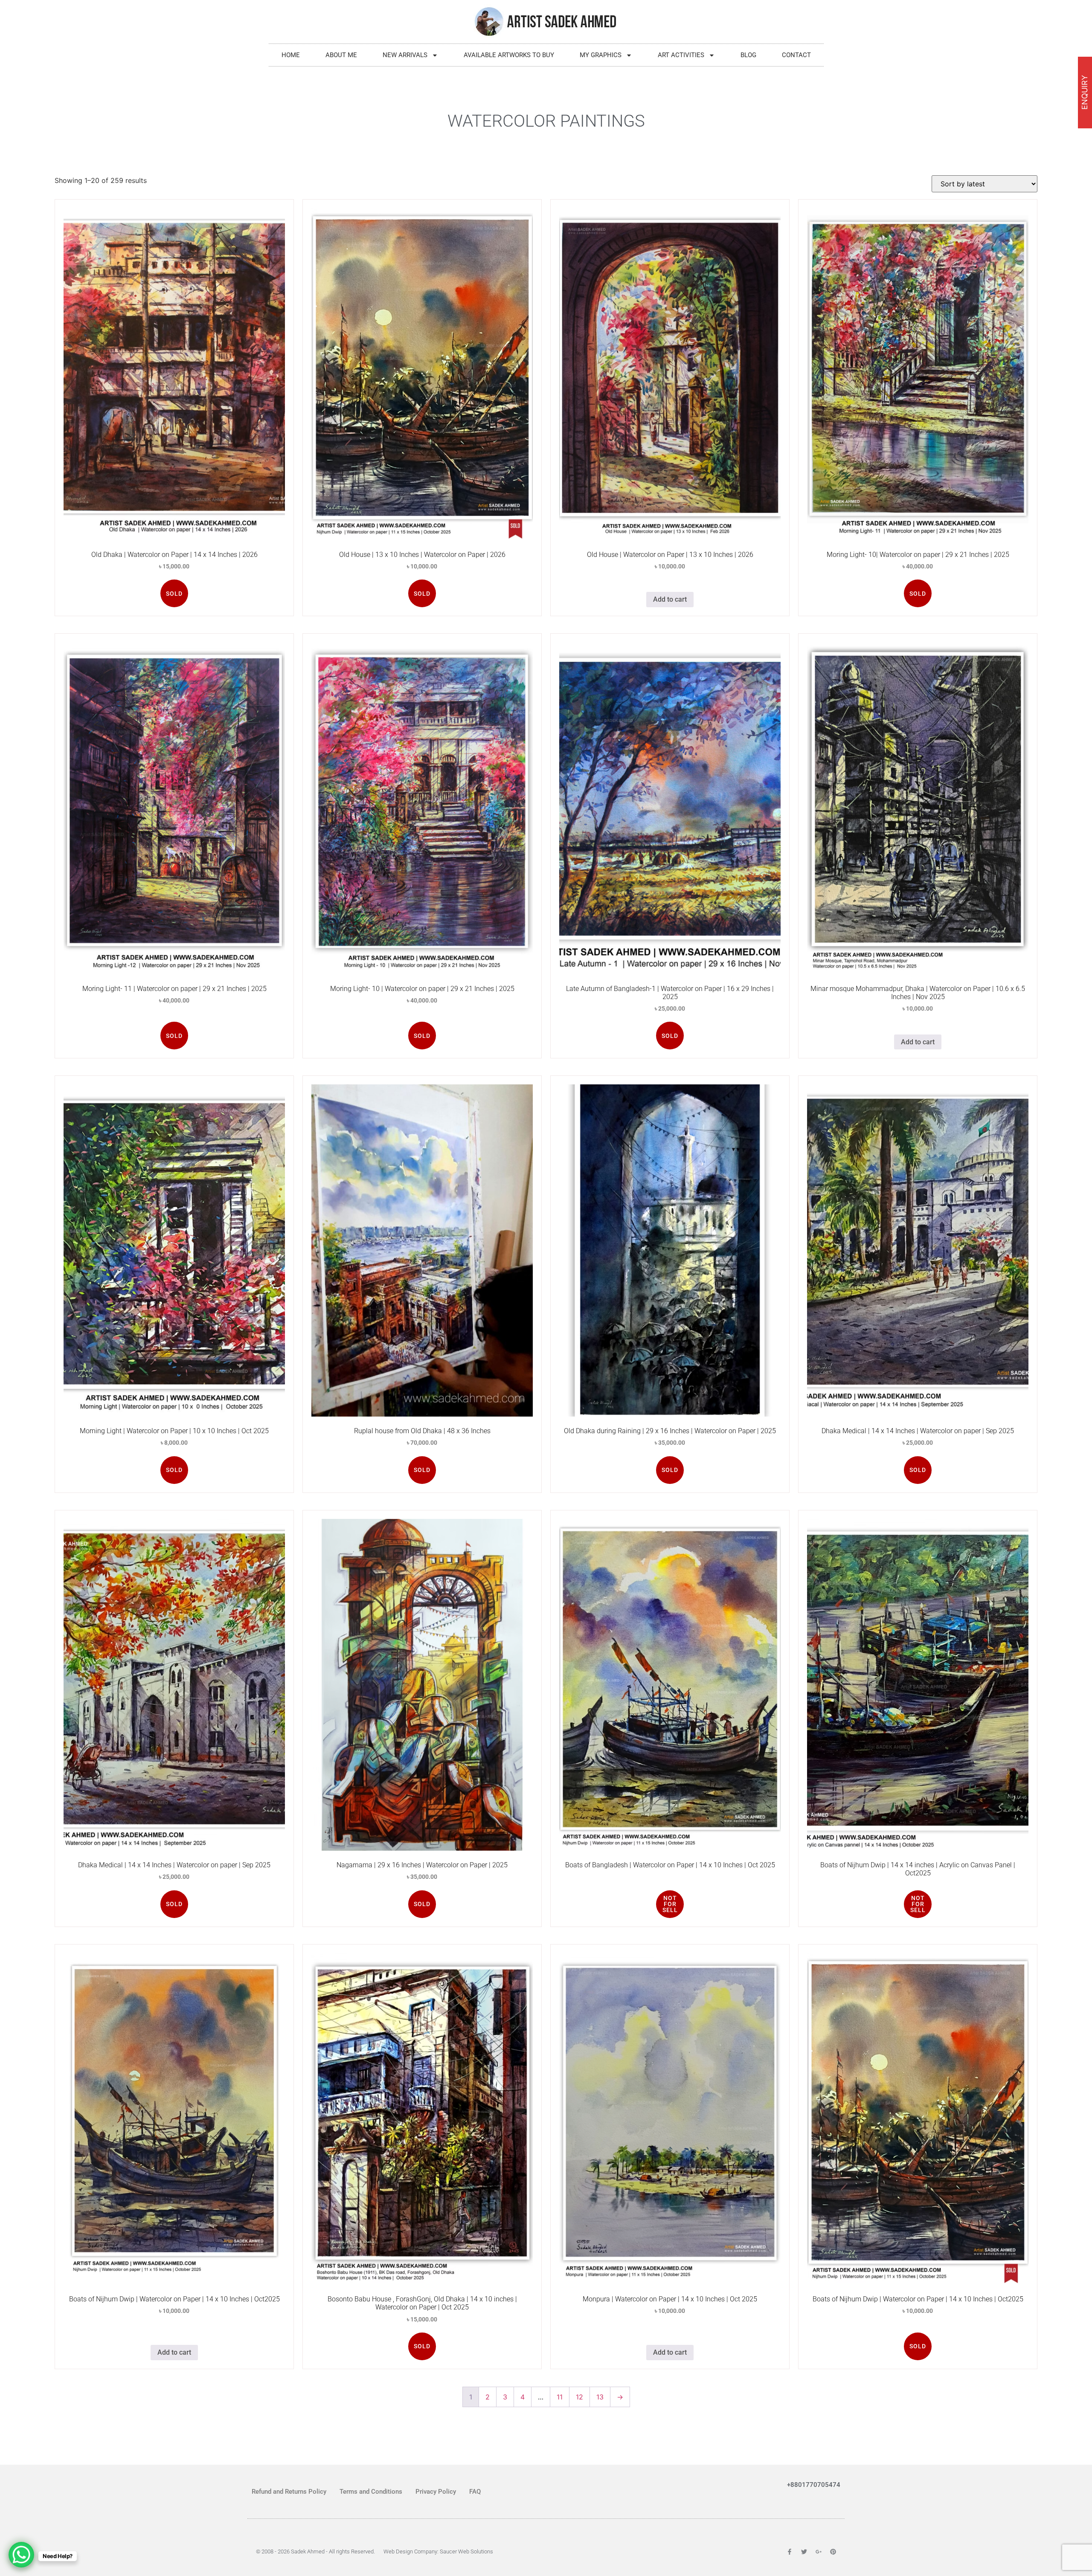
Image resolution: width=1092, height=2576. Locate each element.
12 (579, 2397)
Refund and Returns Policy (289, 2492)
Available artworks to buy (509, 55)
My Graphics (601, 55)
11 (560, 2397)
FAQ (475, 2492)
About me (341, 55)
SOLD (174, 594)
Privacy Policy (436, 2492)
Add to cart (670, 599)
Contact (796, 55)
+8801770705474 (814, 2485)
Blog (748, 55)
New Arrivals (405, 55)
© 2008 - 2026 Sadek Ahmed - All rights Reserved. (315, 2551)
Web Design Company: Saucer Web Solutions (438, 2551)
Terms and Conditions (371, 2492)
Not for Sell (670, 1904)
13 (600, 2397)
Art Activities (681, 55)
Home (291, 55)
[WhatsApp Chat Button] (21, 2555)
